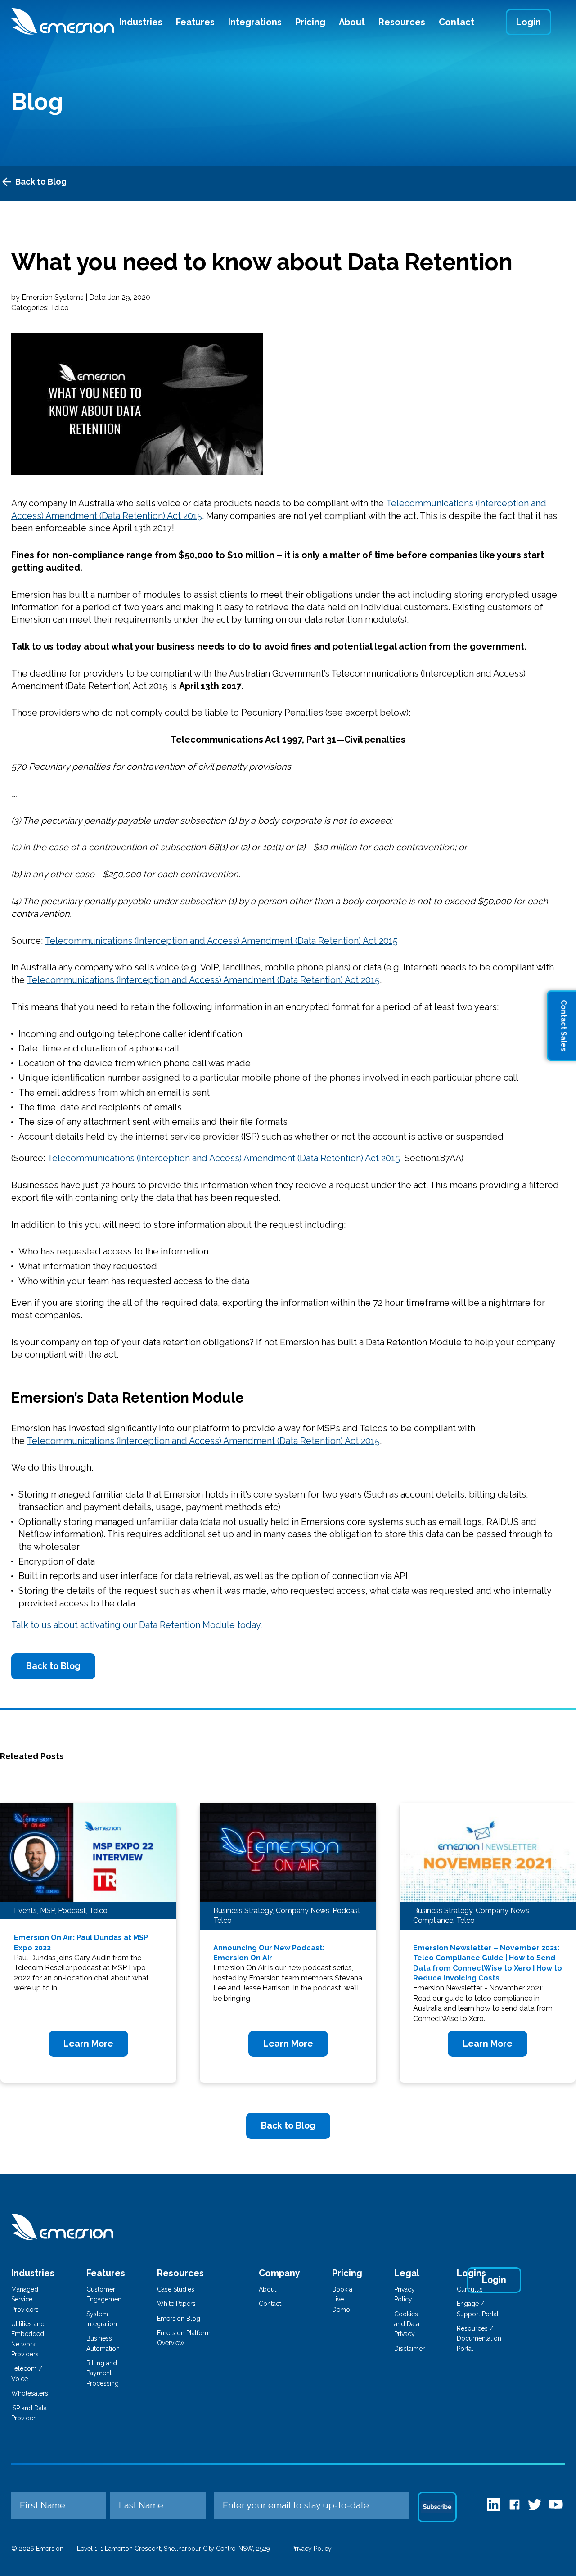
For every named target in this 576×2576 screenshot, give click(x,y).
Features (195, 22)
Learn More (88, 2044)
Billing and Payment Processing (103, 2373)
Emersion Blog (179, 2319)
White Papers (176, 2304)
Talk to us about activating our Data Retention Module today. (138, 1625)
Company (279, 2273)
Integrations (255, 22)
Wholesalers (30, 2393)
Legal (407, 2273)
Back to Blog (41, 182)
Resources (402, 22)
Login (529, 22)
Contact (457, 22)
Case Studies (176, 2289)
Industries (141, 22)
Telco (60, 308)
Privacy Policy (311, 2549)
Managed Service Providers (25, 2299)
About (352, 22)
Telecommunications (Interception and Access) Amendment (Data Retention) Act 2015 (221, 941)
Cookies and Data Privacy (407, 2324)
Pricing (310, 22)
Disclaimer (409, 2349)
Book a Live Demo (342, 2299)
